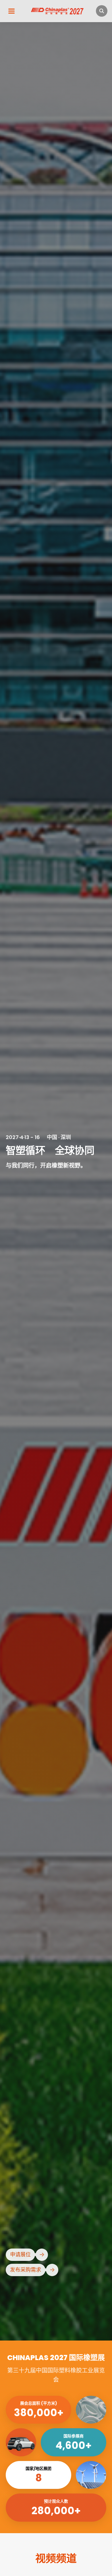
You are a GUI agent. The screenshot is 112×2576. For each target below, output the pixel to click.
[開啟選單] (11, 11)
